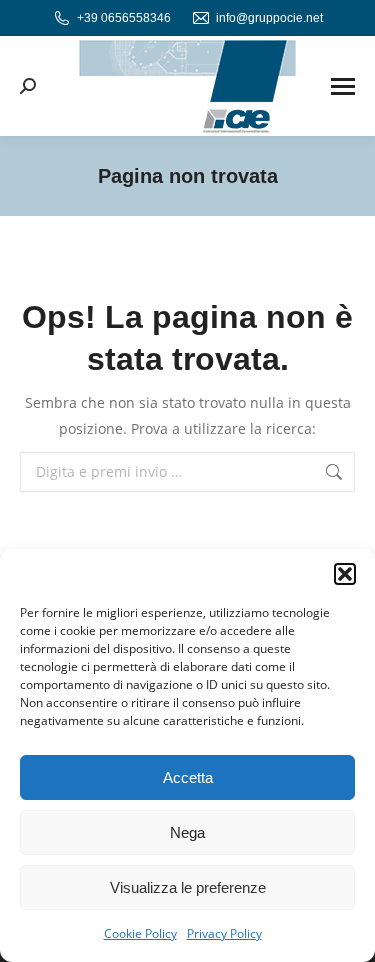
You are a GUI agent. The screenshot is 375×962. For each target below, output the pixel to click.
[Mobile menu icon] (343, 86)
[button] (345, 574)
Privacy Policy (224, 933)
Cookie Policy (140, 933)
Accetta (188, 777)
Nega (187, 832)
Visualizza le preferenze (188, 887)
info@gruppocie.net (269, 18)
